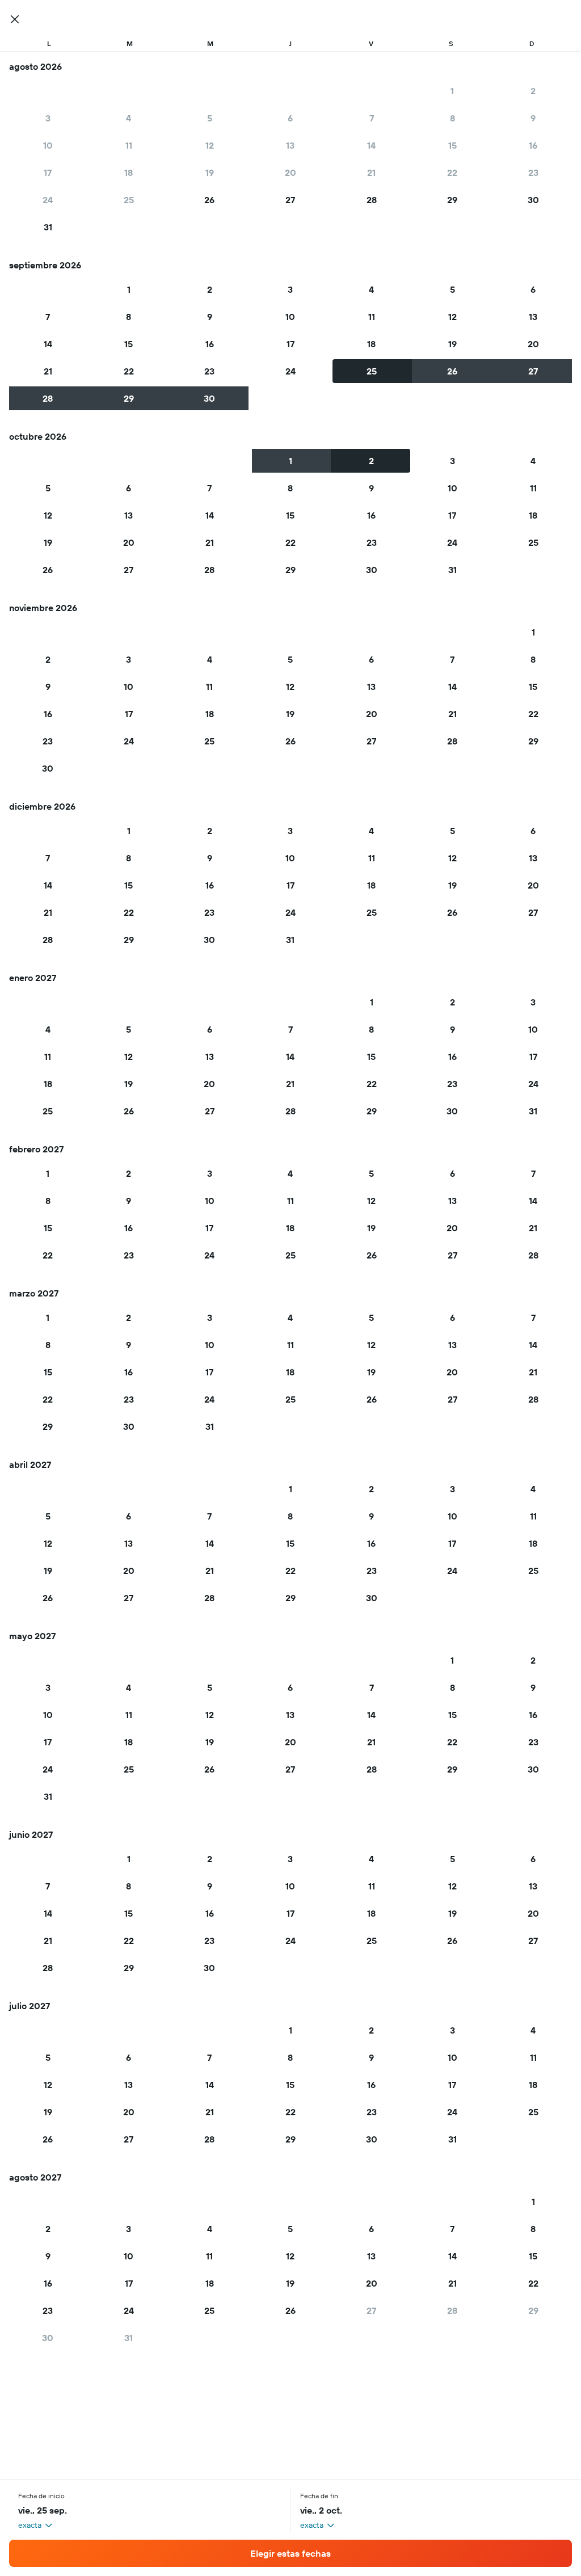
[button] (15, 19)
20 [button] (290, 172)
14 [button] (371, 145)
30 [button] (533, 200)
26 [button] (209, 200)
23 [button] (533, 172)
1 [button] (452, 91)
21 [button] (371, 172)
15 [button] (452, 145)
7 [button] (372, 118)
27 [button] (290, 200)
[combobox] (36, 2525)
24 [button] (48, 200)
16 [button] (533, 145)
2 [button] (533, 91)
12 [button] (210, 145)
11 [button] (129, 145)
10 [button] (48, 145)
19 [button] (210, 172)
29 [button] (452, 200)
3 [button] (48, 118)
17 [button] (48, 172)
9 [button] (533, 118)
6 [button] (290, 118)
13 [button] (290, 145)
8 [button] (452, 118)
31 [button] (48, 227)
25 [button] (129, 200)
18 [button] (129, 172)
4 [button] (129, 118)
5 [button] (210, 118)
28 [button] (372, 200)
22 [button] (452, 172)
